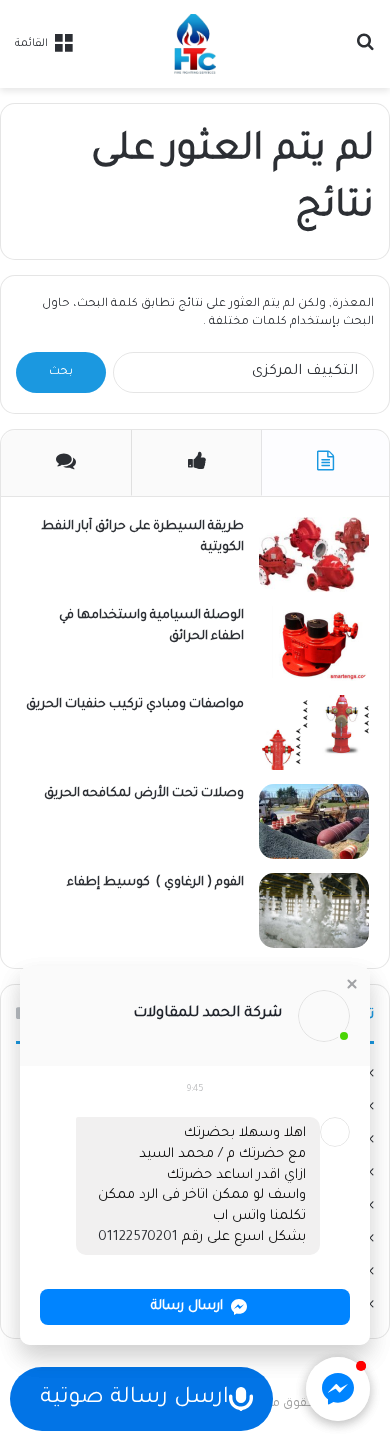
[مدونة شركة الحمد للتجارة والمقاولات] (194, 44)
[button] (352, 984)
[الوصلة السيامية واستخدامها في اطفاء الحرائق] (314, 643)
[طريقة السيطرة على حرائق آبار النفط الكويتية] (314, 554)
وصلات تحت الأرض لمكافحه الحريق (144, 794)
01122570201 (138, 1237)
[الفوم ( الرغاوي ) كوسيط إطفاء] (314, 910)
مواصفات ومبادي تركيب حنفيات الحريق (135, 705)
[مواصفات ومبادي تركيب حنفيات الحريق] (314, 732)
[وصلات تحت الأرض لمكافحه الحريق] (314, 821)
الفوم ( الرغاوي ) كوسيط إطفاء (152, 883)
